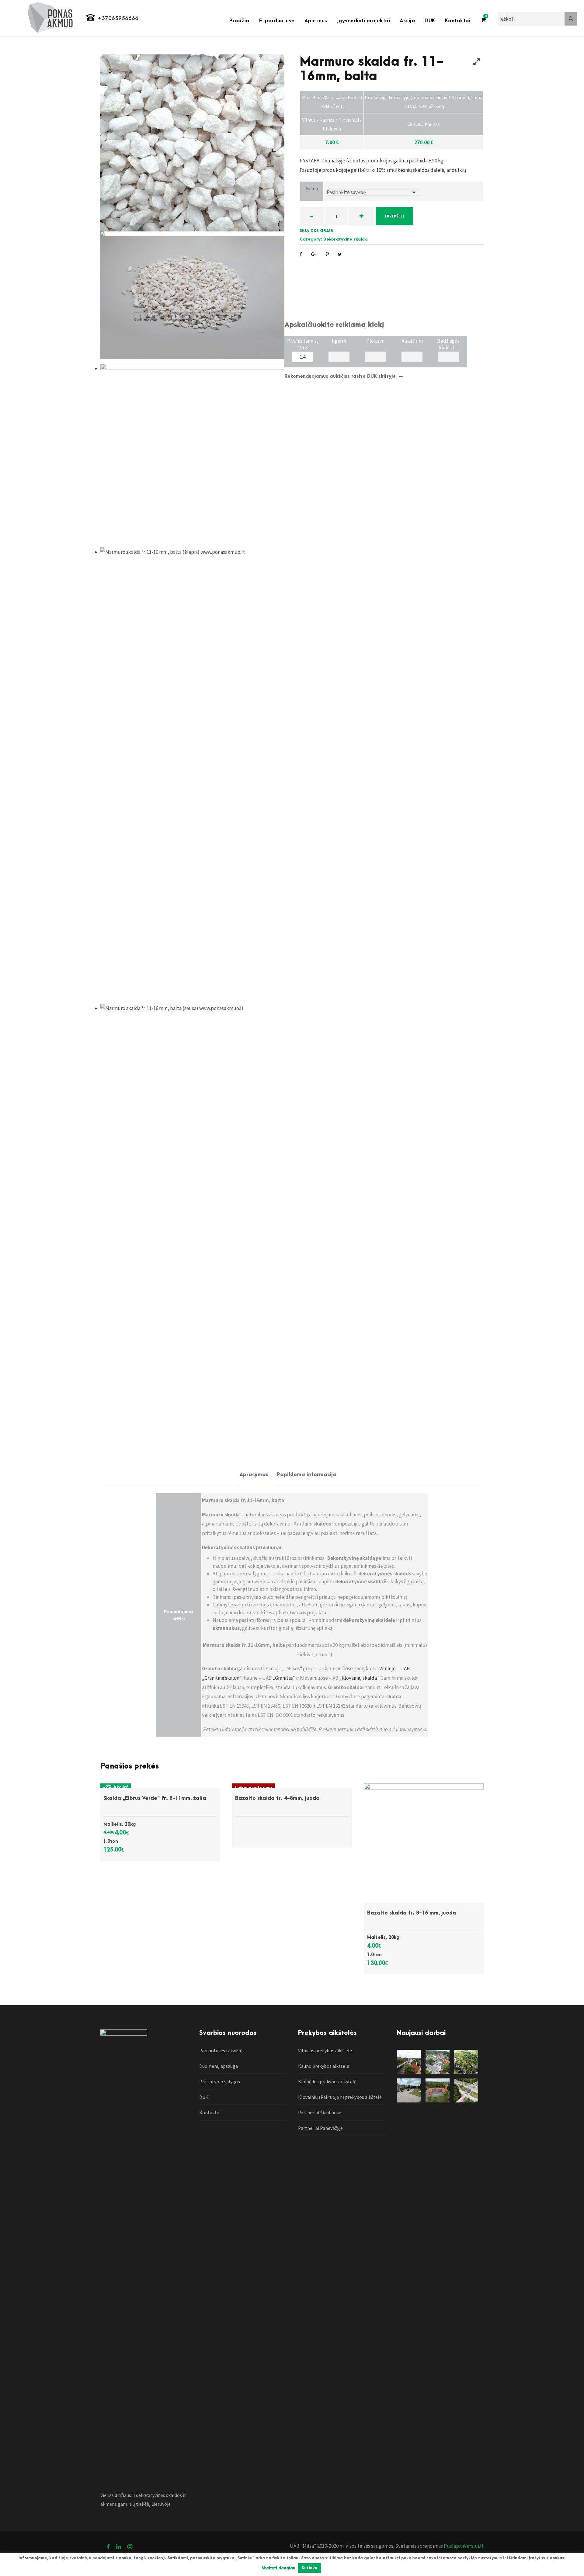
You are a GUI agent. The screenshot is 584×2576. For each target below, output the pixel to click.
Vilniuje (388, 1668)
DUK (430, 21)
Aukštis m (412, 341)
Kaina (312, 189)
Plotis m (375, 341)
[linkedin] (119, 2546)
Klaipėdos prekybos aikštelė (327, 2081)
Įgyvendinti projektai (364, 21)
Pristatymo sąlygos (220, 2081)
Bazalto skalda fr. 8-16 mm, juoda (412, 1913)
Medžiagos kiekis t (448, 343)
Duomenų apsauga (219, 2066)
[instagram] (130, 2546)
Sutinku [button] (309, 2568)
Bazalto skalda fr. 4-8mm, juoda (277, 1798)
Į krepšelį (394, 216)
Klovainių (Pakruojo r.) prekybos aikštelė (340, 2097)
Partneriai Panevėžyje (320, 2128)
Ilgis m (339, 341)
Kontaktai (458, 21)
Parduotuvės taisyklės (222, 2050)
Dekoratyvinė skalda (346, 239)
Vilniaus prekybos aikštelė (325, 2050)
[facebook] (108, 2546)
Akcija (407, 21)
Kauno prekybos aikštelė (324, 2066)
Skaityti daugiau (278, 2568)
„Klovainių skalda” (359, 1678)
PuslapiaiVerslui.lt (463, 2546)
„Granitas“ (284, 1678)
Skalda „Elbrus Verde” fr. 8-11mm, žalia (155, 1798)
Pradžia (239, 21)
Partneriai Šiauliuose (320, 2113)
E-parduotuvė (277, 21)
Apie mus (316, 21)
